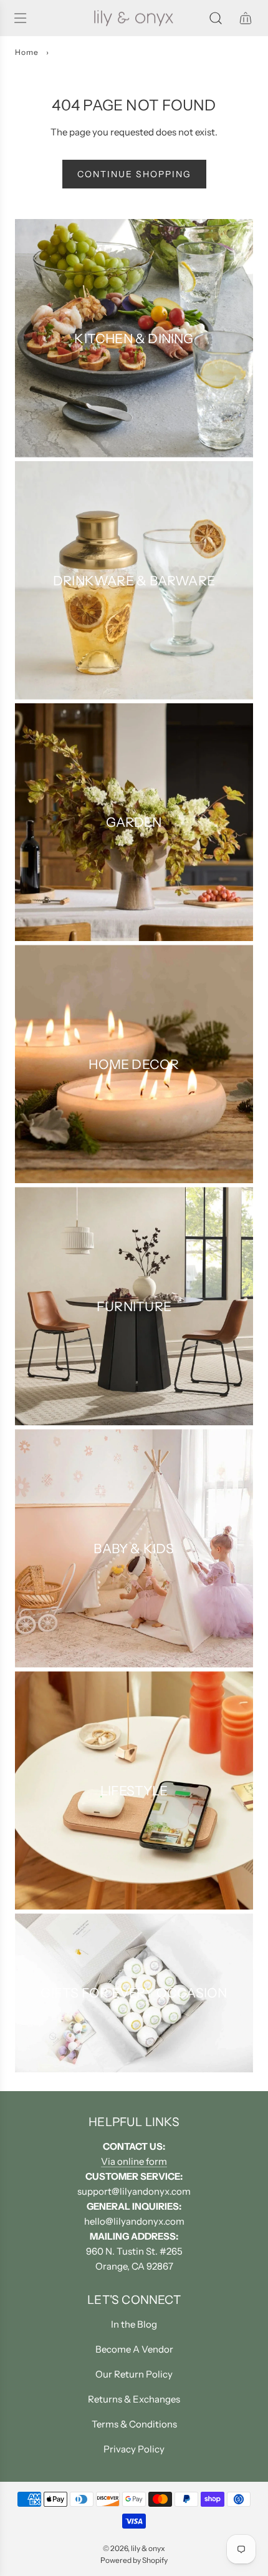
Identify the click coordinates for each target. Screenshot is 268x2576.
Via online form (134, 2161)
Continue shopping (134, 174)
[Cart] (246, 18)
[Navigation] (20, 18)
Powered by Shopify (134, 2560)
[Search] (216, 18)
